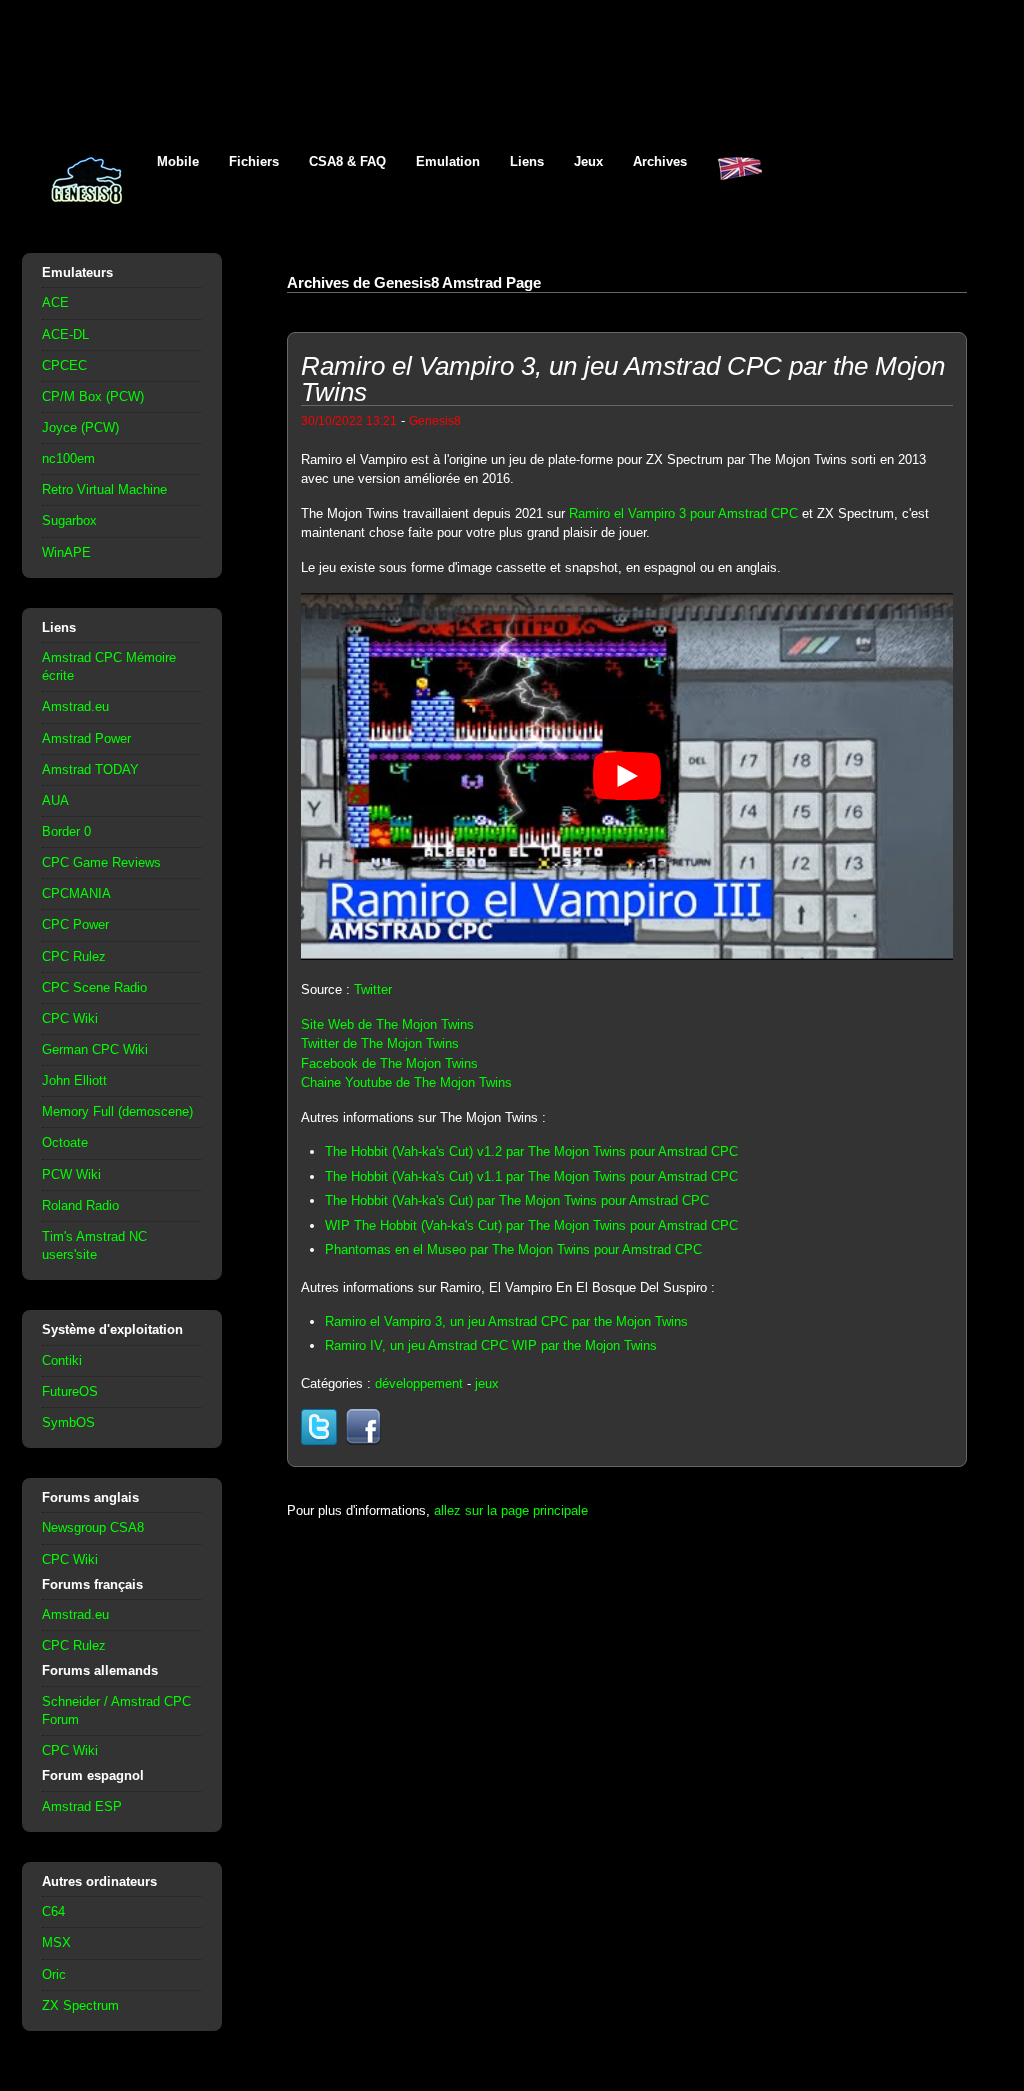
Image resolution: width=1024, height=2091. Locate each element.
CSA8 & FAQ (347, 161)
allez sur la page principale (511, 1510)
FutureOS (70, 1391)
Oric (54, 1974)
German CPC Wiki (95, 1049)
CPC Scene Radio (94, 987)
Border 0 (66, 831)
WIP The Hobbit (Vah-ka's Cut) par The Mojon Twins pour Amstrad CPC (531, 1225)
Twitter (373, 989)
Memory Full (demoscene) (117, 1111)
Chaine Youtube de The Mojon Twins (406, 1082)
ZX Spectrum (80, 2005)
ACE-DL (65, 334)
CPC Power (75, 924)
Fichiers (254, 161)
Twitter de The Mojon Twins (380, 1043)
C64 (53, 1911)
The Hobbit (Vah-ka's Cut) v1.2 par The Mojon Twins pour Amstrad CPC (531, 1151)
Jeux (588, 161)
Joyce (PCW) (80, 427)
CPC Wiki (70, 1018)
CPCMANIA (76, 893)
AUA (55, 800)
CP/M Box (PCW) (93, 396)
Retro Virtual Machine (104, 489)
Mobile (178, 161)
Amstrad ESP (82, 1806)
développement (419, 1383)
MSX (56, 1942)
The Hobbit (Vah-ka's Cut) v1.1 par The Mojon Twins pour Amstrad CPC (531, 1176)
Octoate (65, 1142)
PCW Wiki (71, 1174)
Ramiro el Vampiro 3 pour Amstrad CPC (683, 513)
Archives (660, 161)
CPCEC (64, 365)
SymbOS (68, 1422)
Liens (527, 161)
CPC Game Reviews (101, 862)
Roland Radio (80, 1205)
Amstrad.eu (75, 706)
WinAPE (66, 552)
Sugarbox (69, 520)
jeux (487, 1383)
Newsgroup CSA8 (93, 1527)
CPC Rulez (74, 956)
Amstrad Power (86, 738)
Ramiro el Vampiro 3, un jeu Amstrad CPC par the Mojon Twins (506, 1321)
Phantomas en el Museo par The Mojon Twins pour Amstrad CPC (513, 1249)
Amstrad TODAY (90, 769)
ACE (55, 302)
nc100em (68, 458)
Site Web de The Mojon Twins (387, 1024)
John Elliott (74, 1080)
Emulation (448, 161)
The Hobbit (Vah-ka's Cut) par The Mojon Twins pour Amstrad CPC (517, 1200)
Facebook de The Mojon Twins (389, 1063)
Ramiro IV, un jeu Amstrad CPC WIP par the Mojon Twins (491, 1345)
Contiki (62, 1360)
